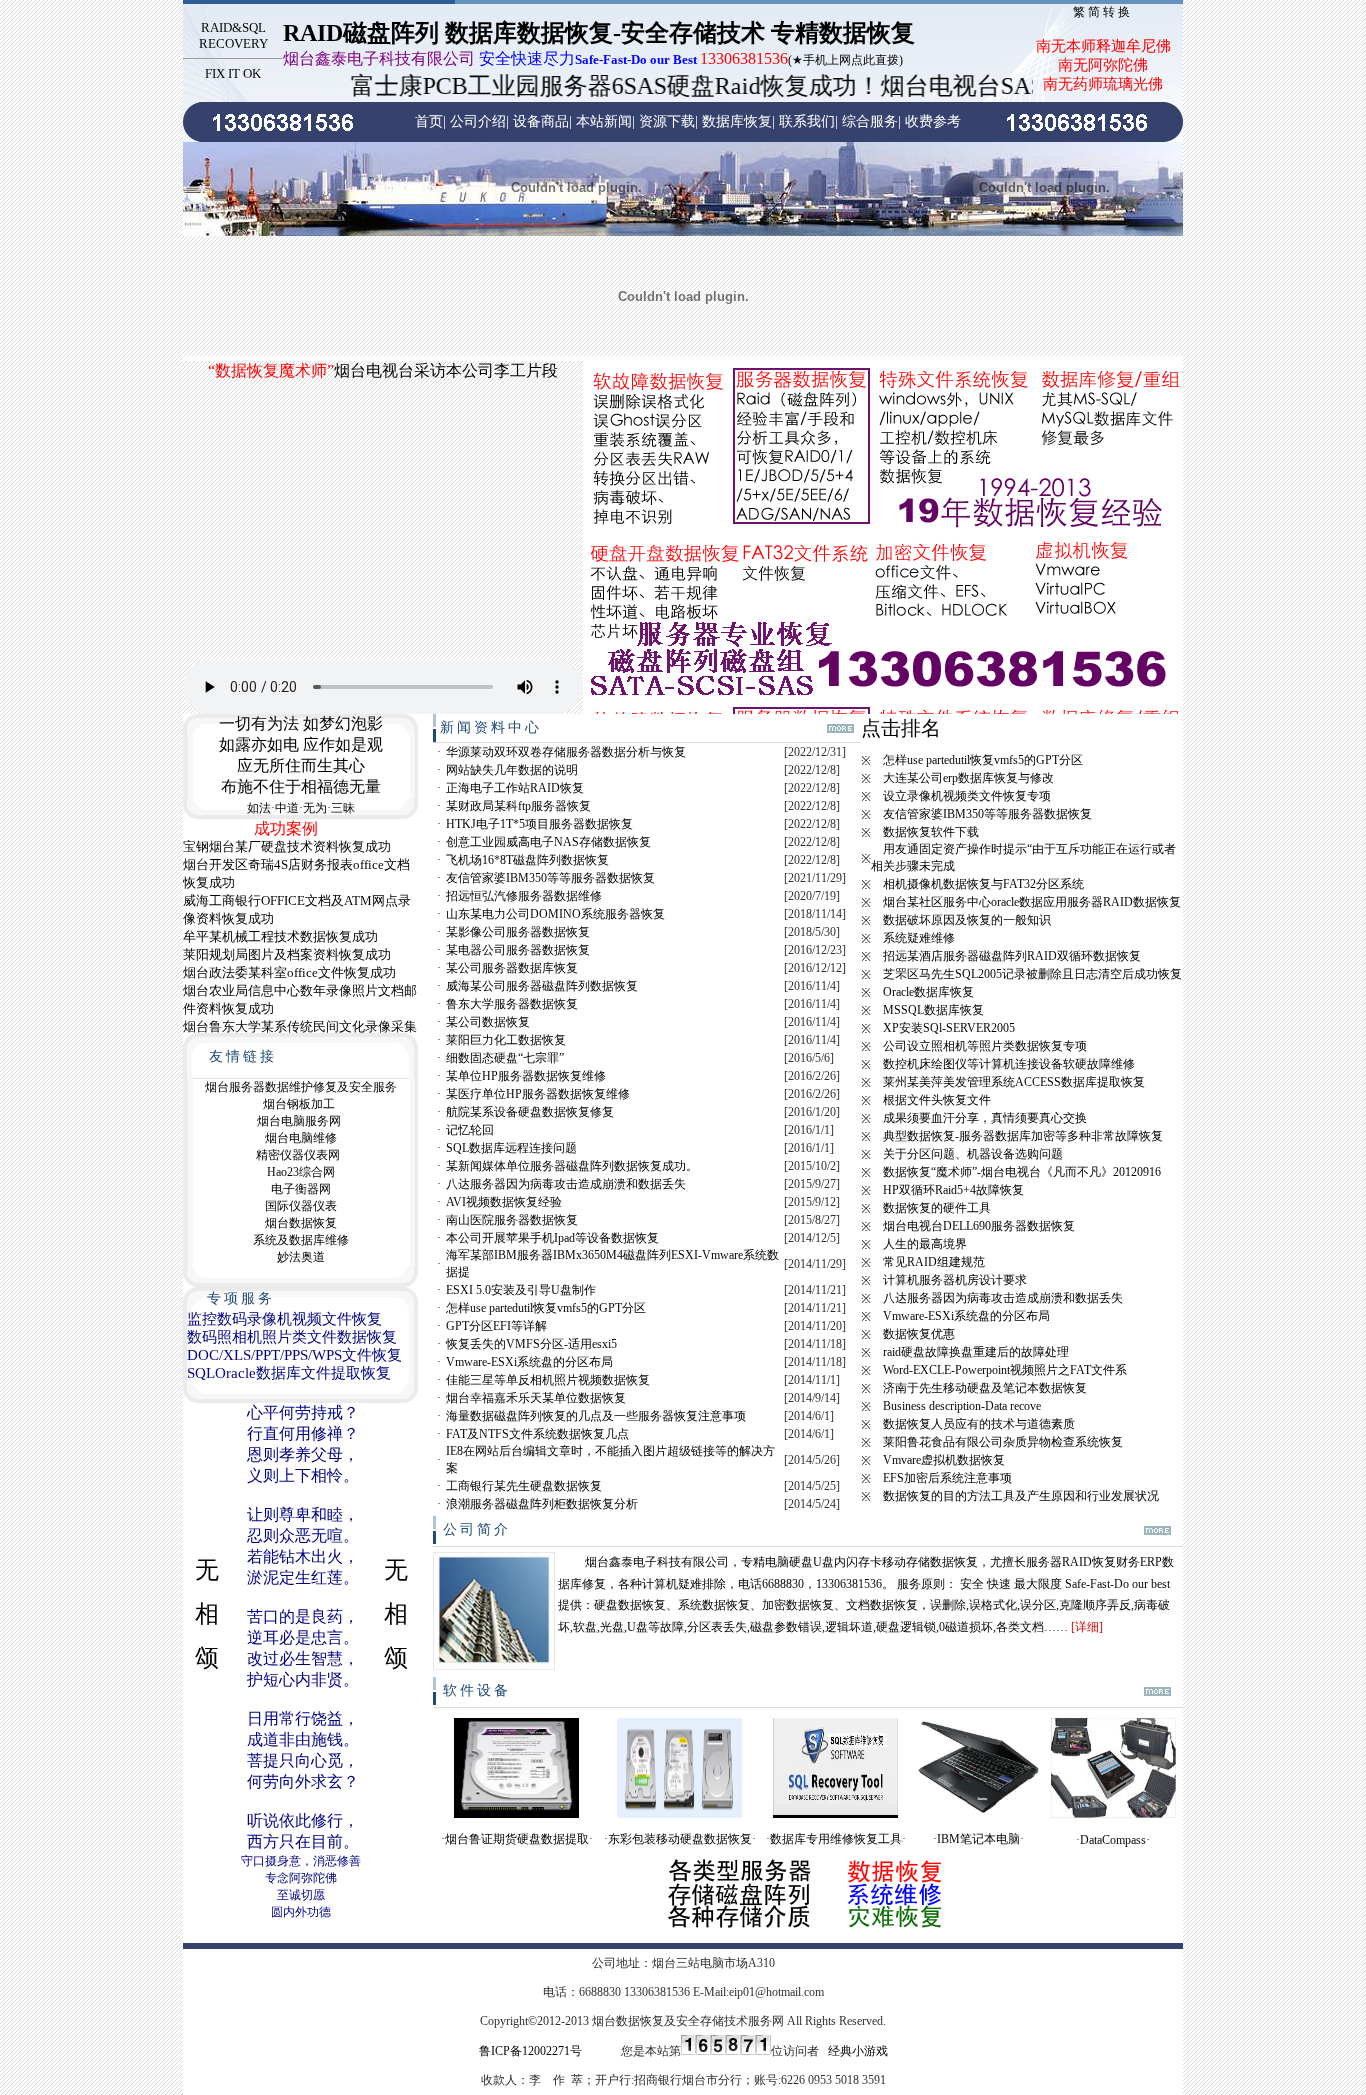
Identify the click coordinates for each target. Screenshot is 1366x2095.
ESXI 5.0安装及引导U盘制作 (521, 1290)
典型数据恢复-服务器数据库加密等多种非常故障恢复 (1023, 1136)
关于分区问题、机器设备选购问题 (973, 1154)
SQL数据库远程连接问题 (511, 1148)
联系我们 (807, 121)
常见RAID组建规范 (934, 1262)
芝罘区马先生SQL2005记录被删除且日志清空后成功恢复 (1032, 974)
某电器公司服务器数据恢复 (518, 950)
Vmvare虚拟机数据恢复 (944, 1460)
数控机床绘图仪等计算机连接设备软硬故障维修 (1009, 1064)
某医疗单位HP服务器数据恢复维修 (538, 1094)
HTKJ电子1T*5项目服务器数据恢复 (539, 824)
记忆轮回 (470, 1130)
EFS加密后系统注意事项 (947, 1478)
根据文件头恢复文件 (937, 1100)
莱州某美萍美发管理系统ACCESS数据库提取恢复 (1014, 1082)
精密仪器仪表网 (298, 1155)
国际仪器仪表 (301, 1206)
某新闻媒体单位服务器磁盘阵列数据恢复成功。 (572, 1166)
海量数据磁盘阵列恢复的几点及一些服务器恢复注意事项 (596, 1416)
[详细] (1087, 1627)
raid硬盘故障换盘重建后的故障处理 (976, 1352)
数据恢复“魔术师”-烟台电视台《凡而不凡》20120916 (1022, 1172)
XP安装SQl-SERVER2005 (949, 1028)
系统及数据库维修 (301, 1240)
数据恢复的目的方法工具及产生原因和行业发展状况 (1021, 1496)
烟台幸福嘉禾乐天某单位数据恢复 (536, 1398)
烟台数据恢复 (301, 1223)
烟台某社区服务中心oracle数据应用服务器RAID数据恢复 (1032, 902)
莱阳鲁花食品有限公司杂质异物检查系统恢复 (1003, 1442)
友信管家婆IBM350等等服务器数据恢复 (550, 878)
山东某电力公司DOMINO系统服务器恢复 (555, 914)
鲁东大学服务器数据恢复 (512, 1004)
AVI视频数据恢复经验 (504, 1202)
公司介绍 (478, 121)
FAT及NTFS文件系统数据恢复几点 (537, 1434)
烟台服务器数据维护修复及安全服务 (301, 1087)
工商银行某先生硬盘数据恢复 (524, 1486)
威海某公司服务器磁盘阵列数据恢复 (542, 986)
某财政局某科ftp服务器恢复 (518, 806)
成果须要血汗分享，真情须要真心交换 (985, 1118)
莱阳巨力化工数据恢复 (506, 1040)
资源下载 (667, 121)
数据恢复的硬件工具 (937, 1208)
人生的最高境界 (925, 1244)
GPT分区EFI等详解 (496, 1326)
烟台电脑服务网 (299, 1121)
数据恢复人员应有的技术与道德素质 (979, 1424)
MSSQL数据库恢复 (933, 1010)
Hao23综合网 (301, 1172)
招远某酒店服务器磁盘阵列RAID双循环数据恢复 (1012, 956)
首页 (429, 121)
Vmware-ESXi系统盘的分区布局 (529, 1362)
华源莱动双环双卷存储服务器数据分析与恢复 (566, 752)
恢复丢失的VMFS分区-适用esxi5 (531, 1344)
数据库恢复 (737, 121)
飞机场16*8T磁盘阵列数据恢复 (527, 860)
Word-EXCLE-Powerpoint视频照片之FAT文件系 (1005, 1370)
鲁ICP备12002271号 (530, 2051)
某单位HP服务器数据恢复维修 (526, 1076)
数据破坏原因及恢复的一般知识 (967, 920)
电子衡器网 (301, 1189)
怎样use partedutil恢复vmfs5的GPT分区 (546, 1308)
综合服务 (870, 121)
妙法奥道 (301, 1257)
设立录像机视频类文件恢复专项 (967, 796)
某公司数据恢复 (488, 1022)
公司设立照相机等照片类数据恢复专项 (985, 1046)
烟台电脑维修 (301, 1138)
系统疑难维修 (919, 938)
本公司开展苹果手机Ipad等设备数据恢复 (552, 1238)
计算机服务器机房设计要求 (955, 1280)
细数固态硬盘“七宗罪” (505, 1058)
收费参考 (933, 121)
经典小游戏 (858, 2051)
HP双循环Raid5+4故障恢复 (953, 1190)
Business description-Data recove (962, 1406)
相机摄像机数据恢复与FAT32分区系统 (983, 884)
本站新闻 (604, 121)
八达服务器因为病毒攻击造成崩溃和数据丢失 (566, 1184)
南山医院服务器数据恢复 (512, 1220)
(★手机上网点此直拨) (593, 60)
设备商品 (541, 121)
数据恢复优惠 (919, 1334)
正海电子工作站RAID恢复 (515, 788)
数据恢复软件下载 (931, 832)
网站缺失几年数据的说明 (512, 770)
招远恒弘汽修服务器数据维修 (524, 896)
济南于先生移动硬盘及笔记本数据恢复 (985, 1388)
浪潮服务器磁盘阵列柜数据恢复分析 (542, 1504)
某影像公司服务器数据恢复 (518, 932)
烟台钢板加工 (299, 1104)
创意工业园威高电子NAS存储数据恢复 (548, 842)
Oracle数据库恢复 (928, 992)
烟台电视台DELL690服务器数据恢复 (979, 1226)
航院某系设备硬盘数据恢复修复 (530, 1112)
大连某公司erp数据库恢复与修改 (968, 778)
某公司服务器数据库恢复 (512, 968)
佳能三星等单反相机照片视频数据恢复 (548, 1380)
